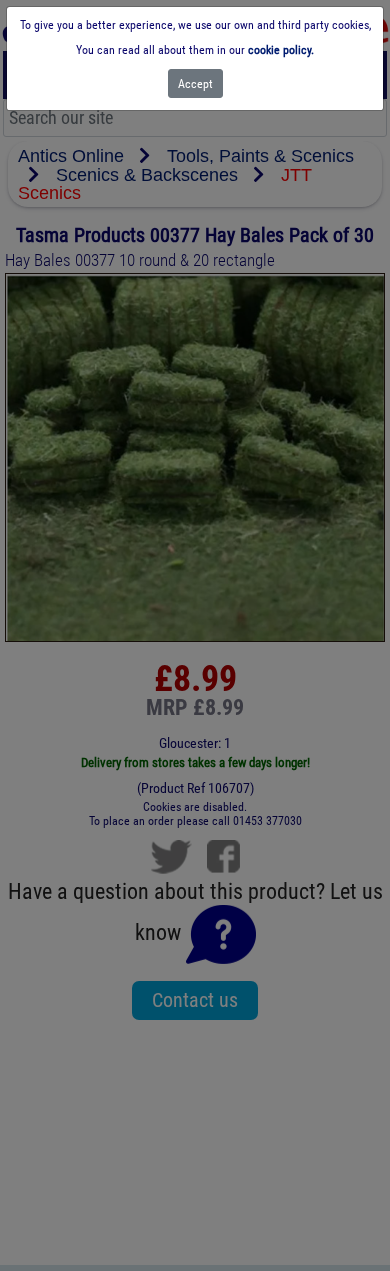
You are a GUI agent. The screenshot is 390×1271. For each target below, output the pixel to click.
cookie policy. (281, 50)
